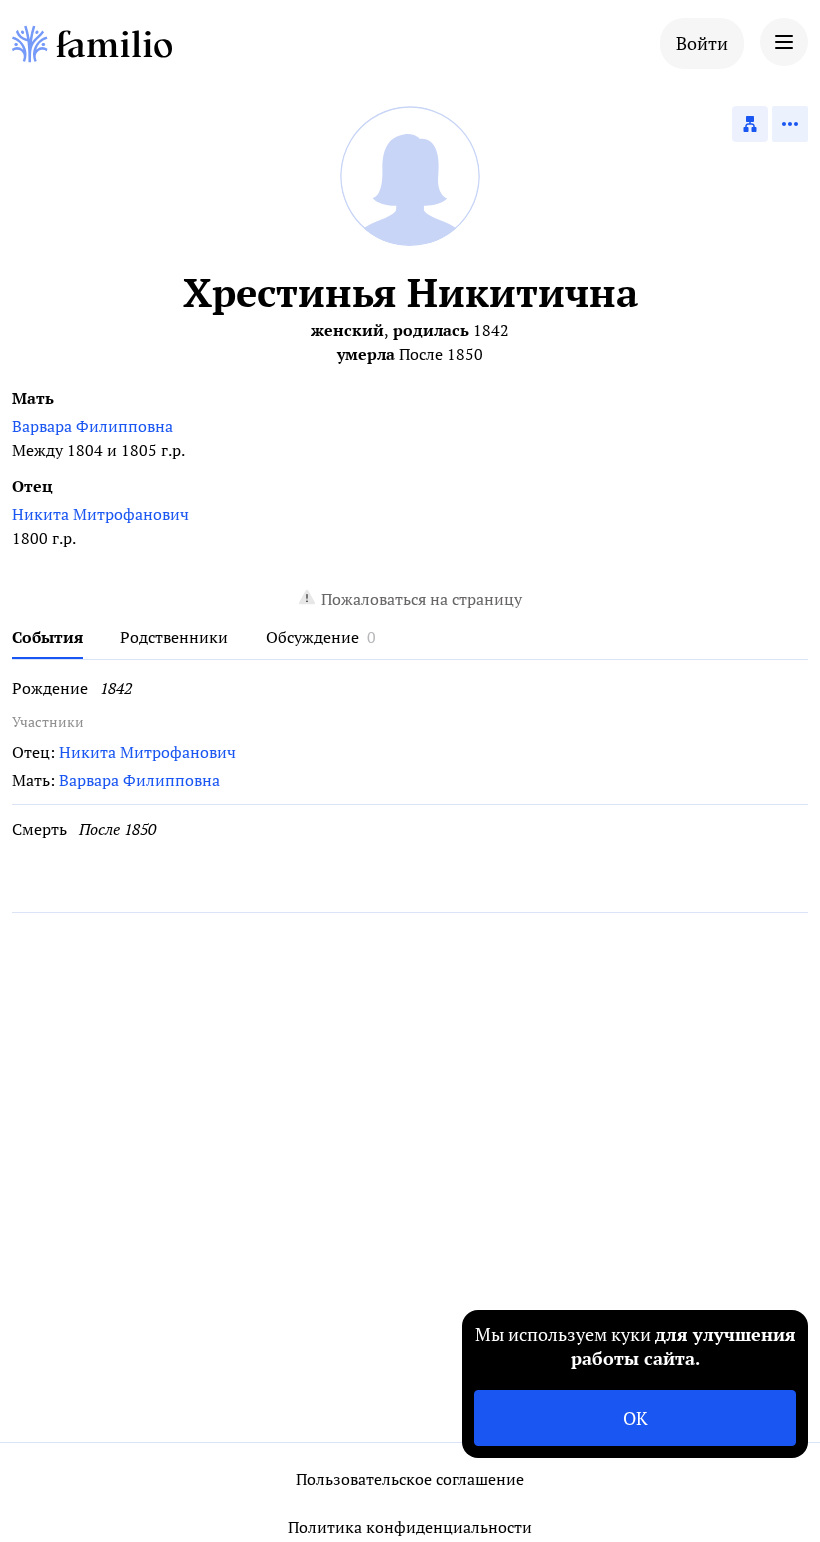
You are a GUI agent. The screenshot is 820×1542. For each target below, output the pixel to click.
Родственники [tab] (174, 637)
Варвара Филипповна (92, 426)
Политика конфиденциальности (410, 1527)
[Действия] (790, 124)
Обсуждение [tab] (312, 637)
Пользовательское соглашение (410, 1479)
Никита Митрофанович (100, 514)
